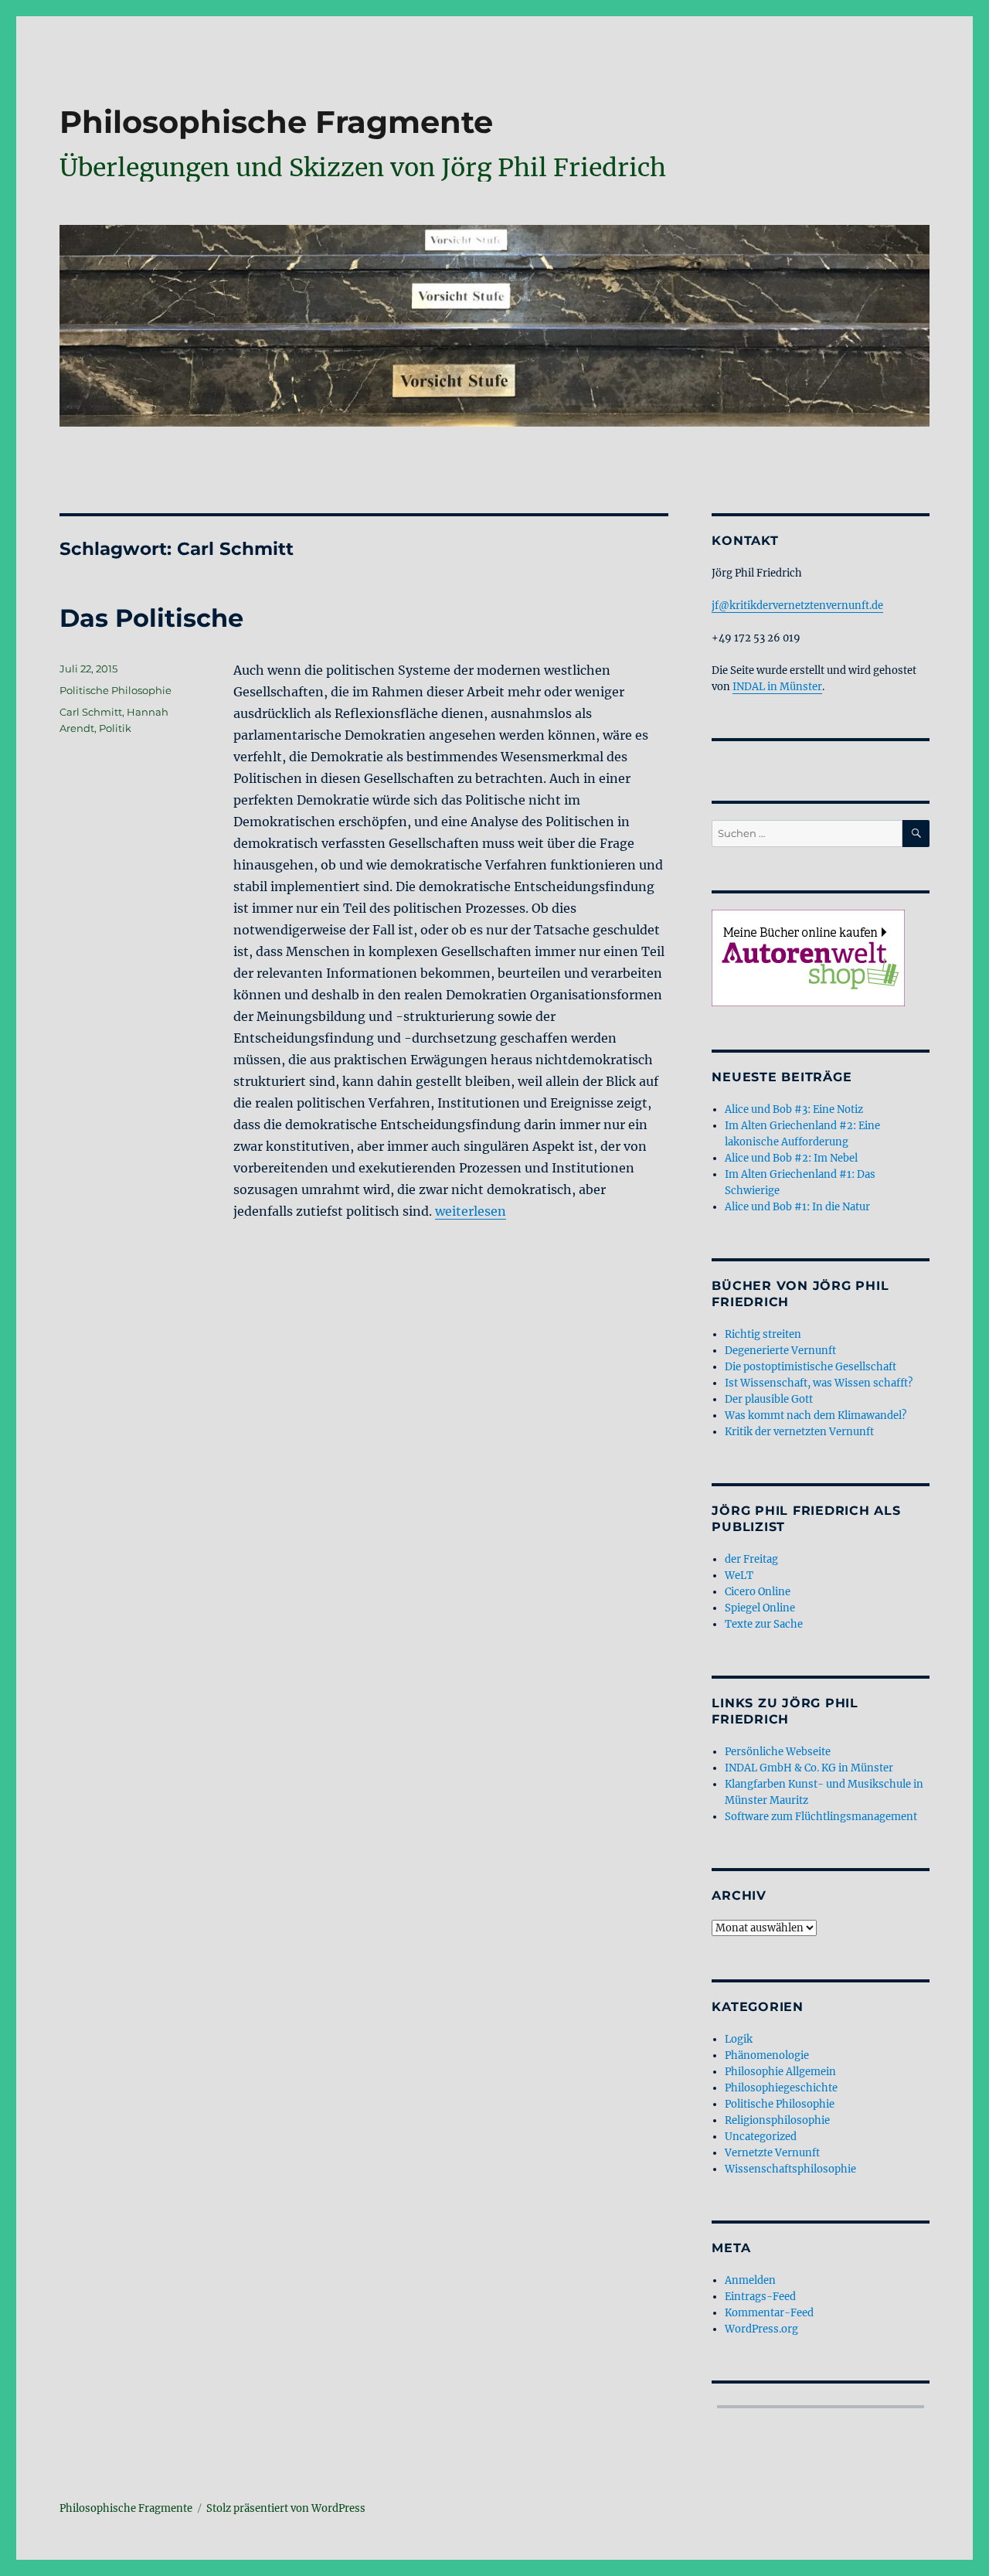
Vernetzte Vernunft (772, 2153)
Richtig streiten (763, 1334)
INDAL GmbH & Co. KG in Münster (809, 1768)
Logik (739, 2039)
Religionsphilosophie (777, 2120)
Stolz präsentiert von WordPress (286, 2508)
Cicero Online (758, 1592)
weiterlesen (471, 1211)
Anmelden (750, 2280)
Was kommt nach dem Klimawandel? (816, 1416)
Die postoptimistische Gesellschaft (811, 1367)
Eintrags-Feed (760, 2297)
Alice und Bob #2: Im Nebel (791, 1158)
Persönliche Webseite (778, 1752)
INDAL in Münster (777, 687)
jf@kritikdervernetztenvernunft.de (797, 606)
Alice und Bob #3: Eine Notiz (794, 1109)
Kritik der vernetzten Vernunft (799, 1432)
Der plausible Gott (769, 1399)
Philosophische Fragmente (276, 122)
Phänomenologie (767, 2055)
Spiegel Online (760, 1608)
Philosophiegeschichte (781, 2088)
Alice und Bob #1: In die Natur (797, 1207)
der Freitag (751, 1559)
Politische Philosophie (116, 690)
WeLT (739, 1576)
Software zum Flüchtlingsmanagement (821, 1817)
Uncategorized (761, 2137)
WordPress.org (761, 2329)
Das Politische (151, 618)
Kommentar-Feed (769, 2313)
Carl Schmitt (91, 712)
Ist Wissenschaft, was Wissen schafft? (819, 1383)
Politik (115, 728)
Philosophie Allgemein (780, 2072)
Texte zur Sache (764, 1624)
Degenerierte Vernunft (780, 1351)
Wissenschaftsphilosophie (790, 2169)
